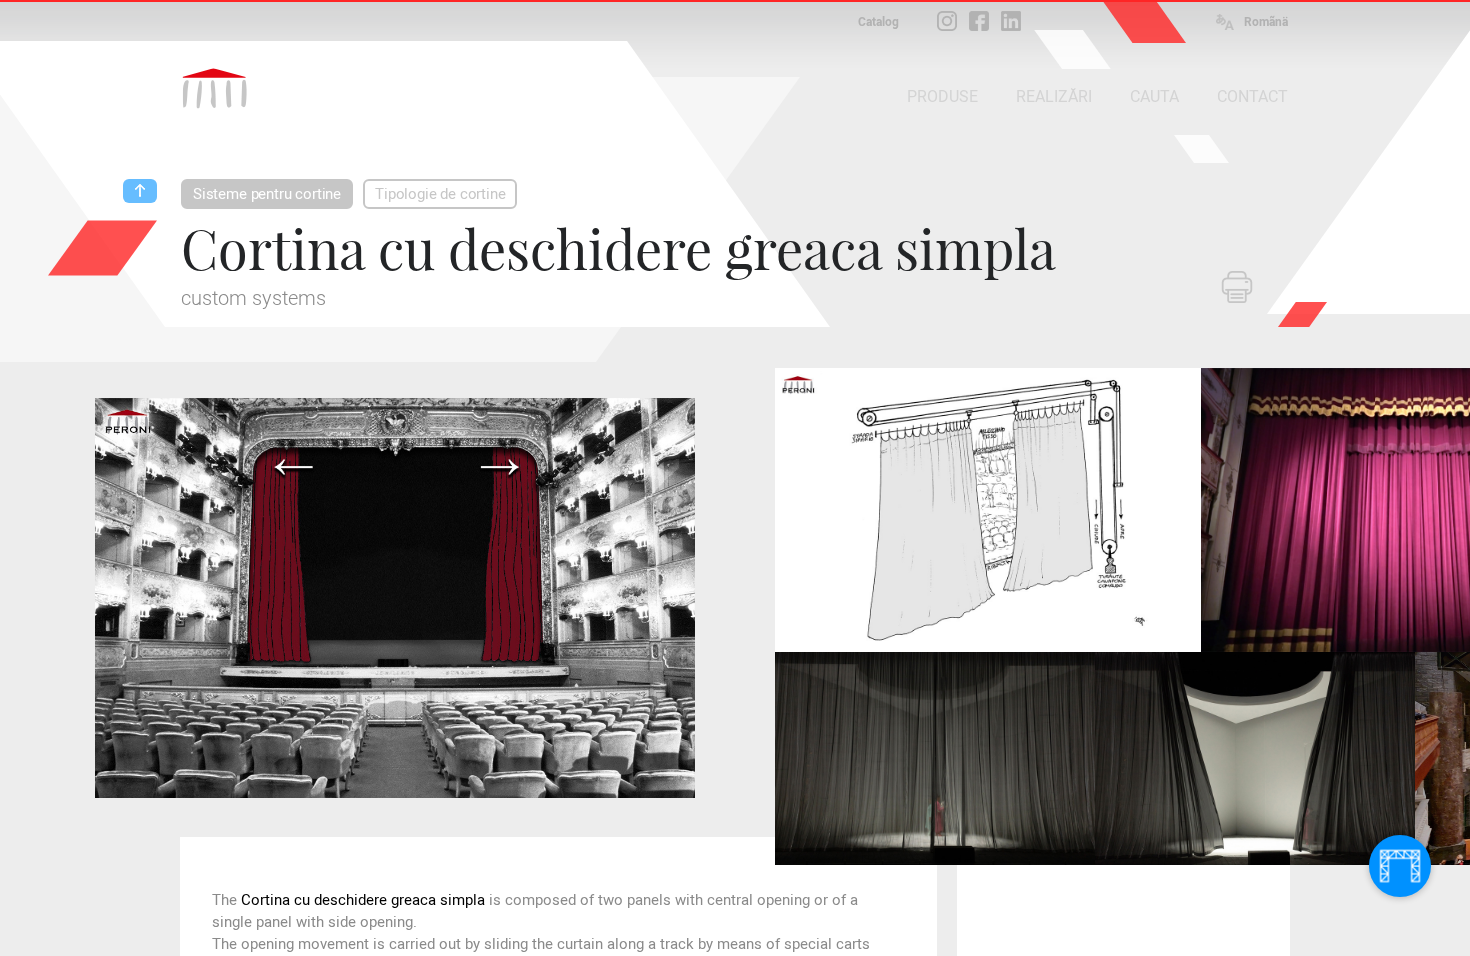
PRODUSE (942, 96)
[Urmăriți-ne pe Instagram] (947, 21)
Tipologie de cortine (440, 194)
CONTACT (1252, 96)
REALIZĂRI (1054, 96)
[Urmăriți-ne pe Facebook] (979, 21)
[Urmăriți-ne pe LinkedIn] (1011, 21)
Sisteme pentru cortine (267, 194)
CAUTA (1154, 96)
